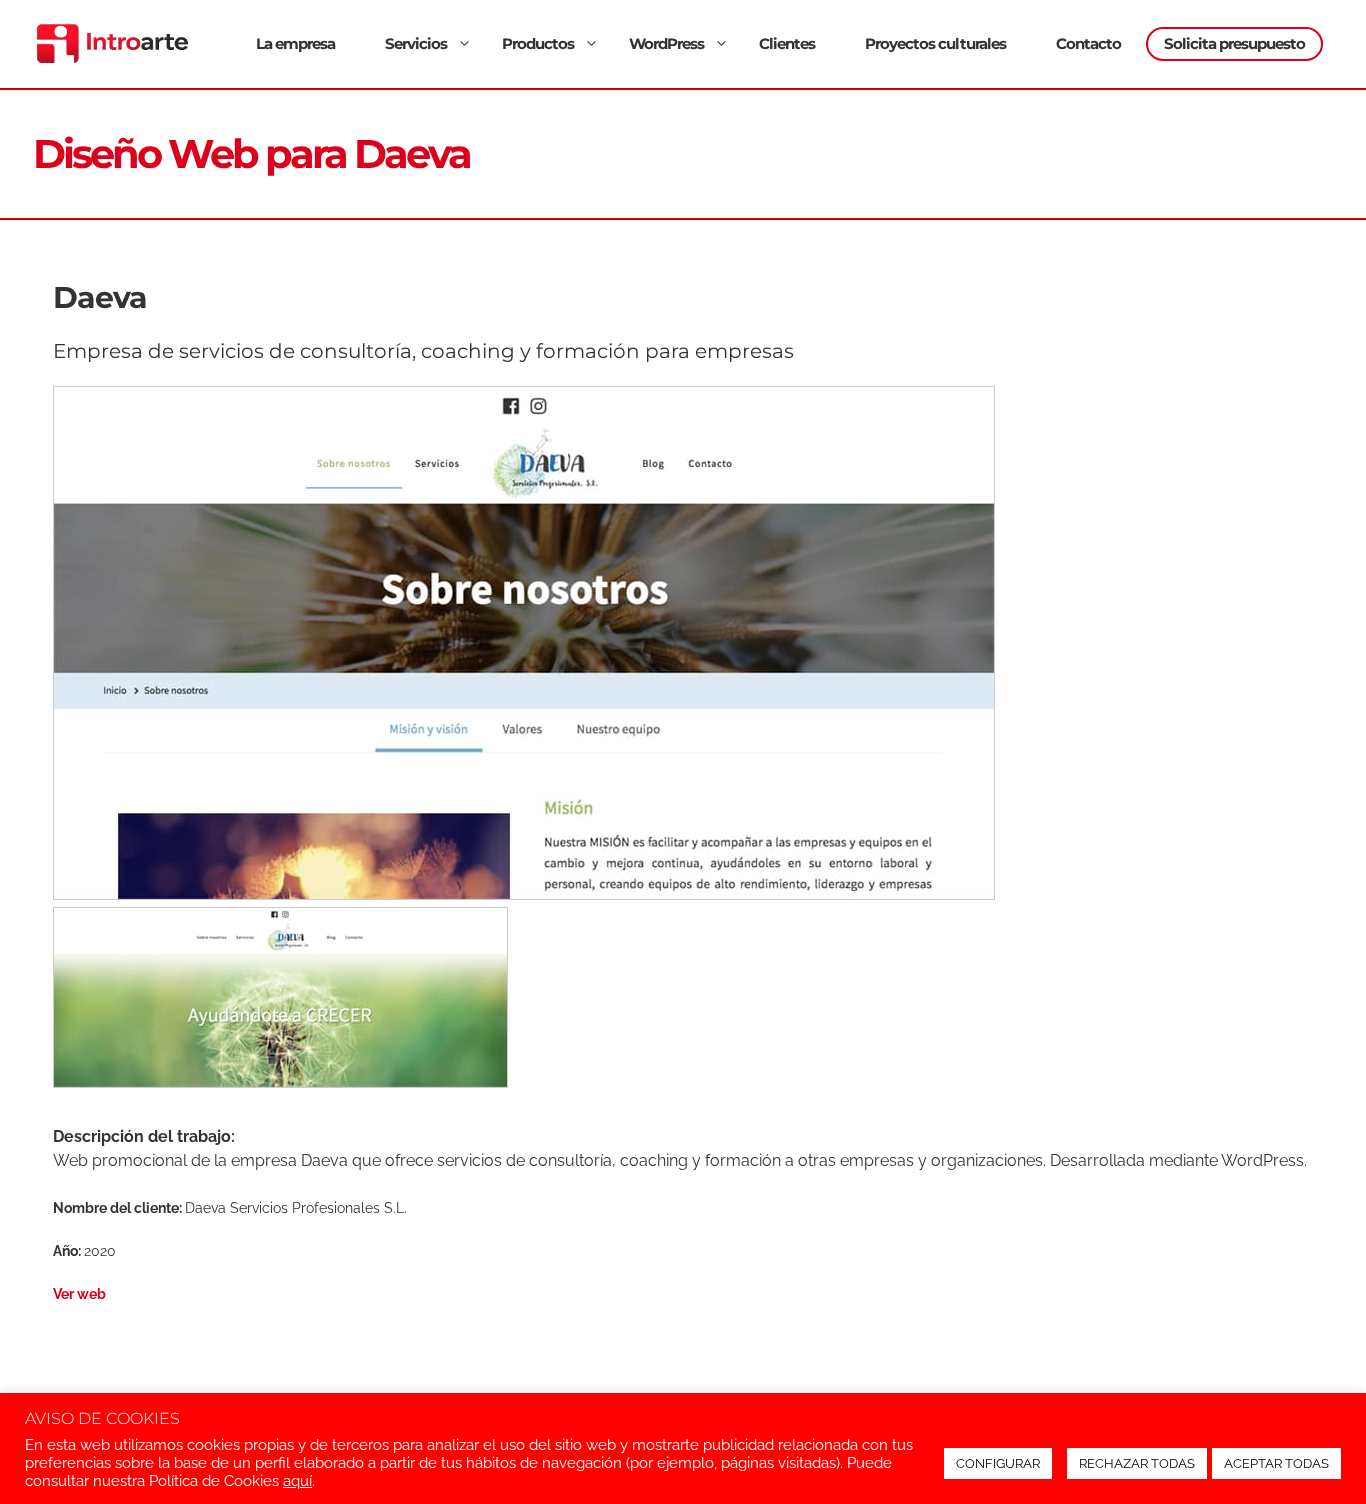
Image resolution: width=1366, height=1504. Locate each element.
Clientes (787, 43)
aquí (297, 1480)
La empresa (295, 43)
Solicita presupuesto (1234, 43)
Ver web (79, 1293)
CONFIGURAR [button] (998, 1463)
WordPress (666, 43)
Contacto (1088, 43)
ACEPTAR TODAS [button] (1276, 1463)
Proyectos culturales (935, 43)
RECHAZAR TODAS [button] (1137, 1463)
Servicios (416, 43)
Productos (538, 43)
